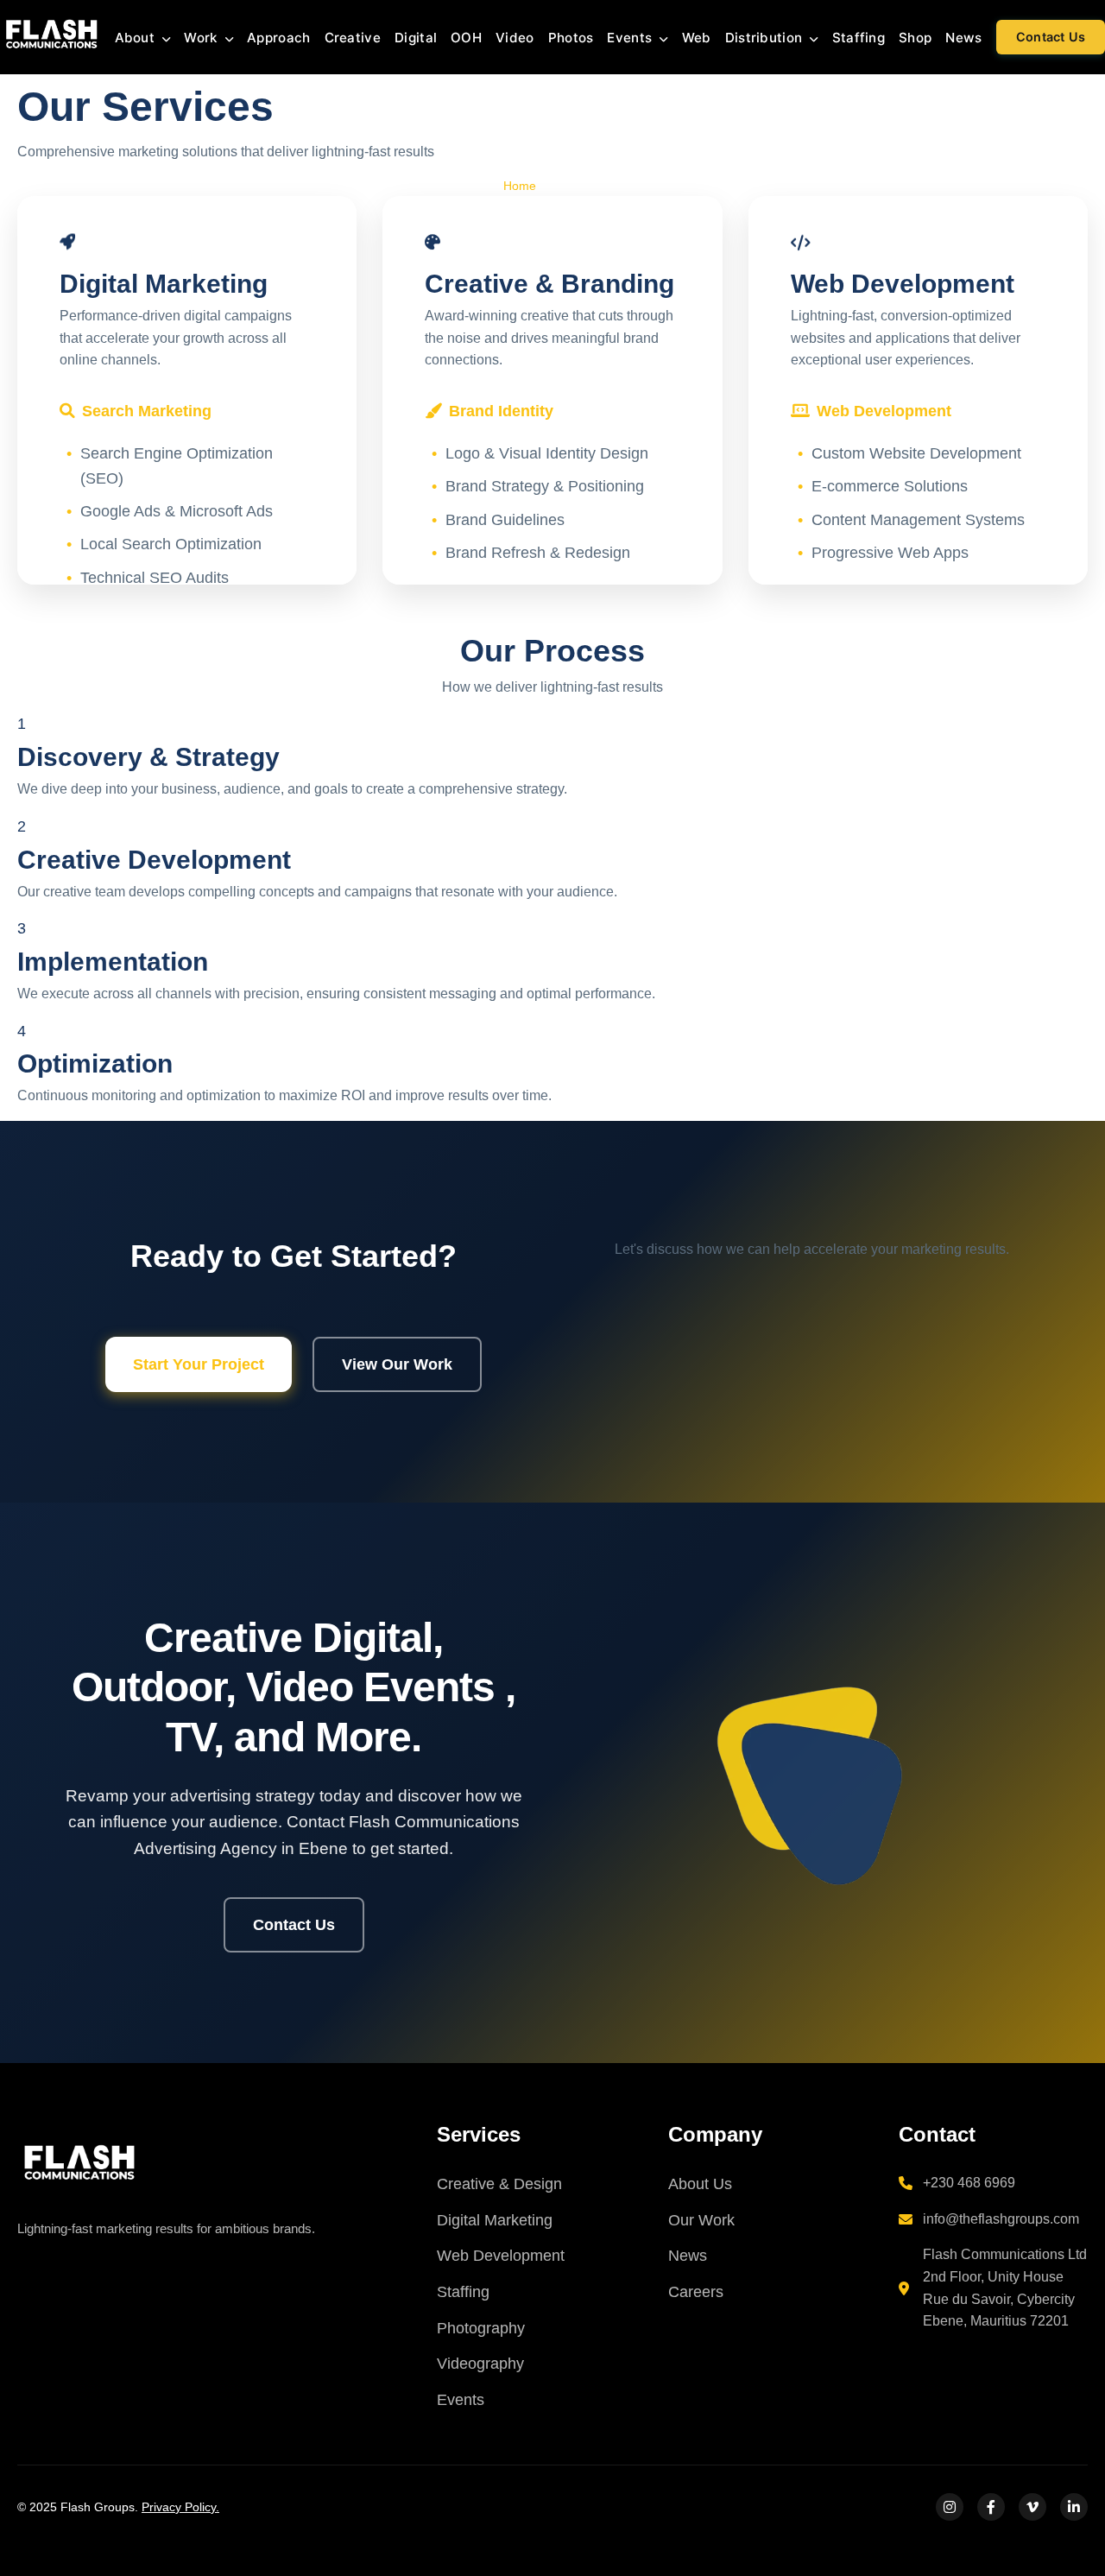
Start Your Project (199, 1364)
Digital (416, 38)
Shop (915, 38)
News (963, 38)
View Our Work (397, 1364)
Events (631, 38)
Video (515, 38)
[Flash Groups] (78, 2161)
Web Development (501, 2256)
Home (520, 186)
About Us (700, 2184)
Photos (571, 38)
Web (697, 38)
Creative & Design (499, 2184)
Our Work (701, 2220)
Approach (278, 38)
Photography (481, 2328)
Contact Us (1051, 38)
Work (202, 38)
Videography (480, 2364)
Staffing (859, 38)
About (137, 38)
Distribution (766, 38)
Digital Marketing (495, 2220)
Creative (353, 38)
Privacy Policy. (180, 2507)
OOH (466, 38)
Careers (696, 2292)
